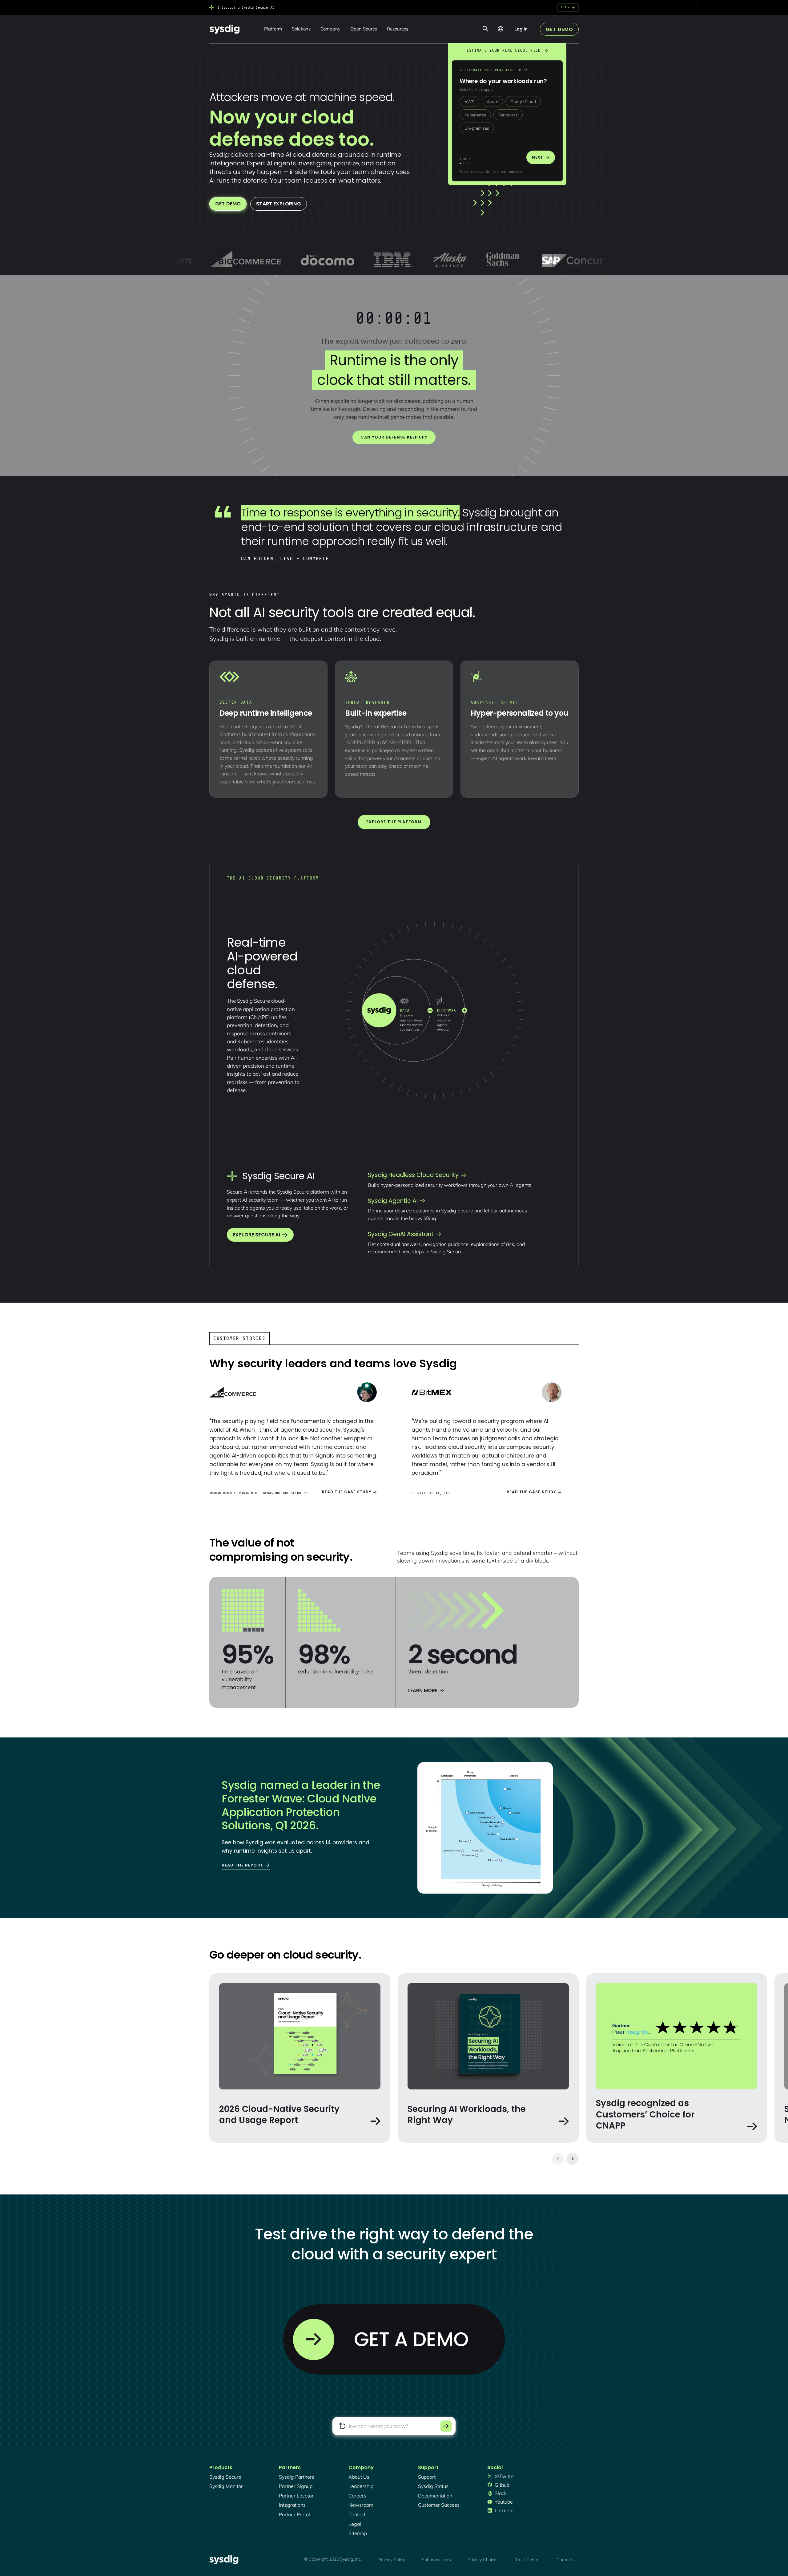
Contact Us (568, 2560)
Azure (492, 101)
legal (355, 2524)
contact (357, 2514)
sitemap (358, 2533)
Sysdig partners (297, 2477)
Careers (357, 2496)
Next (537, 157)
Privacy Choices (483, 2560)
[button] (273, 29)
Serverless (508, 115)
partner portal (294, 2514)
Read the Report (243, 1865)
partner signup (296, 2486)
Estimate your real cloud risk (504, 50)
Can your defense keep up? (394, 437)
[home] (224, 29)
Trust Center (528, 2560)
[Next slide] (573, 2159)
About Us (359, 2477)
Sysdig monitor (226, 2486)
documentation (435, 2496)
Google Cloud (523, 101)
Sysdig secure (225, 2477)
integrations (292, 2505)
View (565, 7)
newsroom (361, 2505)
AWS (469, 101)
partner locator (296, 2496)
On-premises (477, 128)
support (427, 2477)
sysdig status (433, 2486)
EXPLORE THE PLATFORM (394, 822)
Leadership (361, 2486)
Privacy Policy (392, 2560)
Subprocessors (436, 2560)
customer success (439, 2505)
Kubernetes (475, 115)
